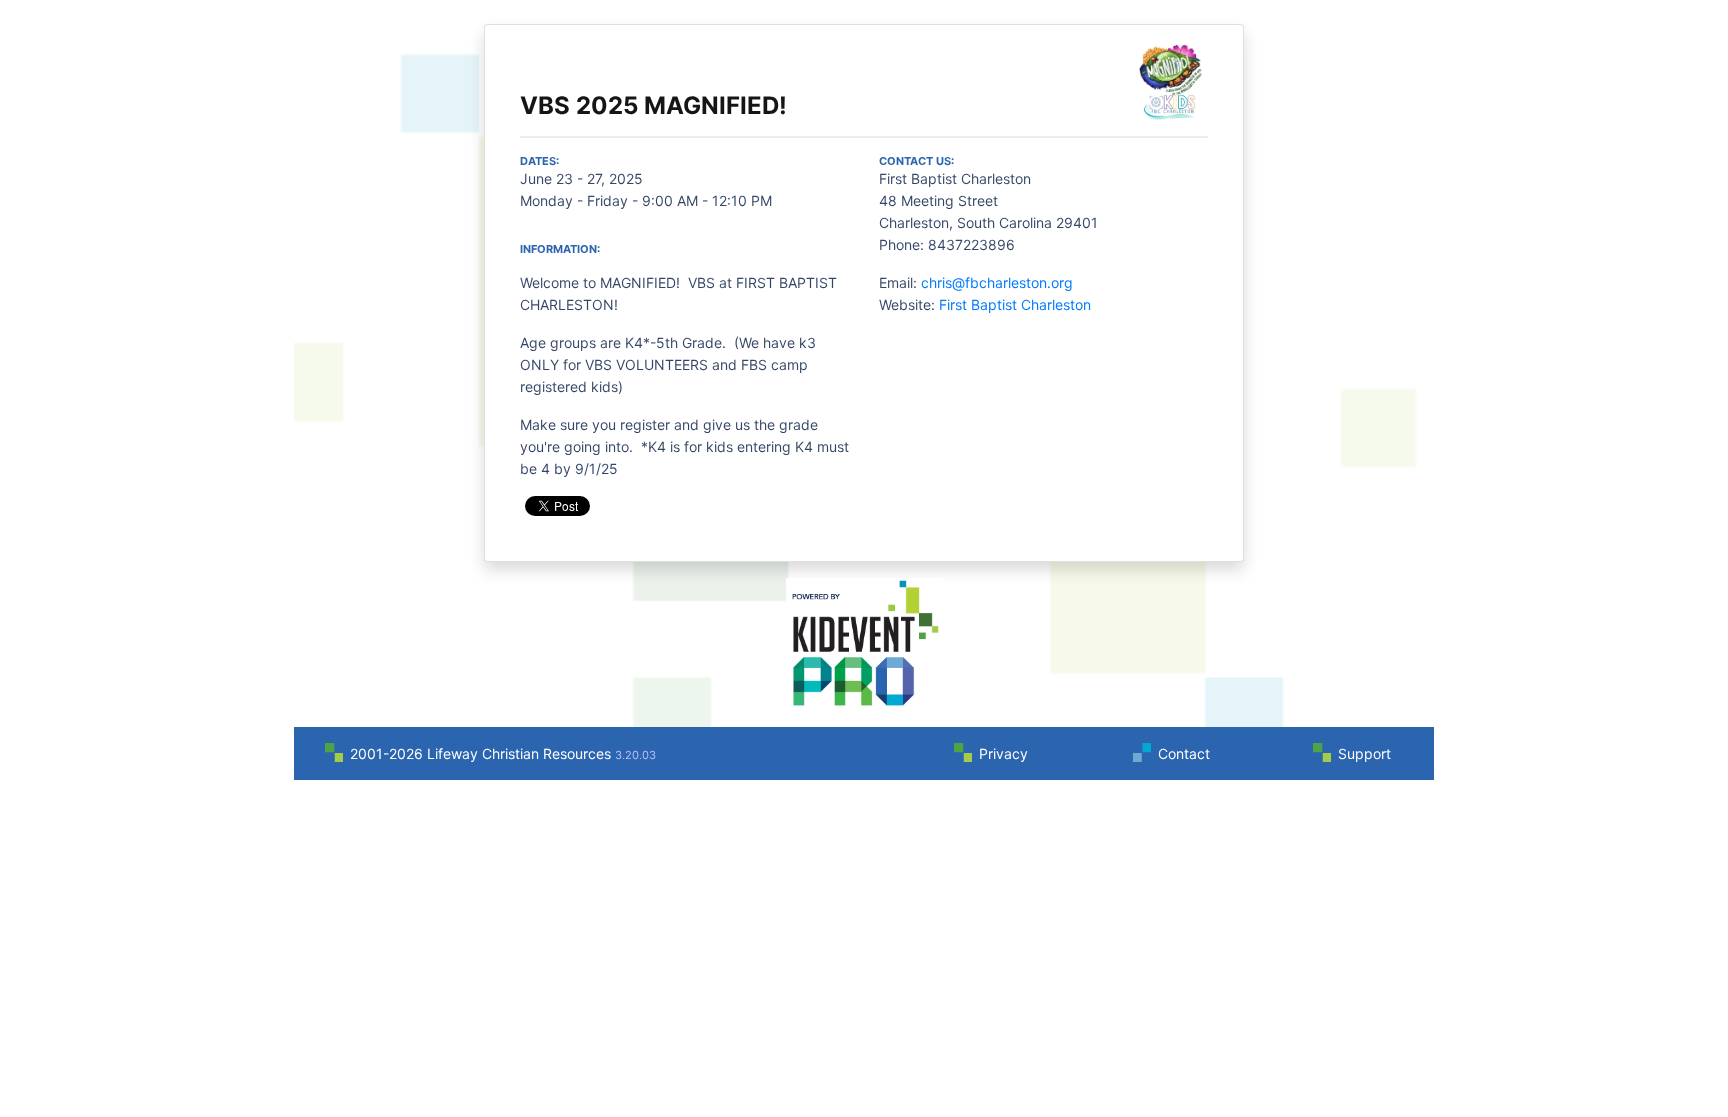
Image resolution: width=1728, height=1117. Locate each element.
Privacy (1003, 753)
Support (1364, 753)
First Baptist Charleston (1015, 304)
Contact (1184, 753)
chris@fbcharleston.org (997, 282)
